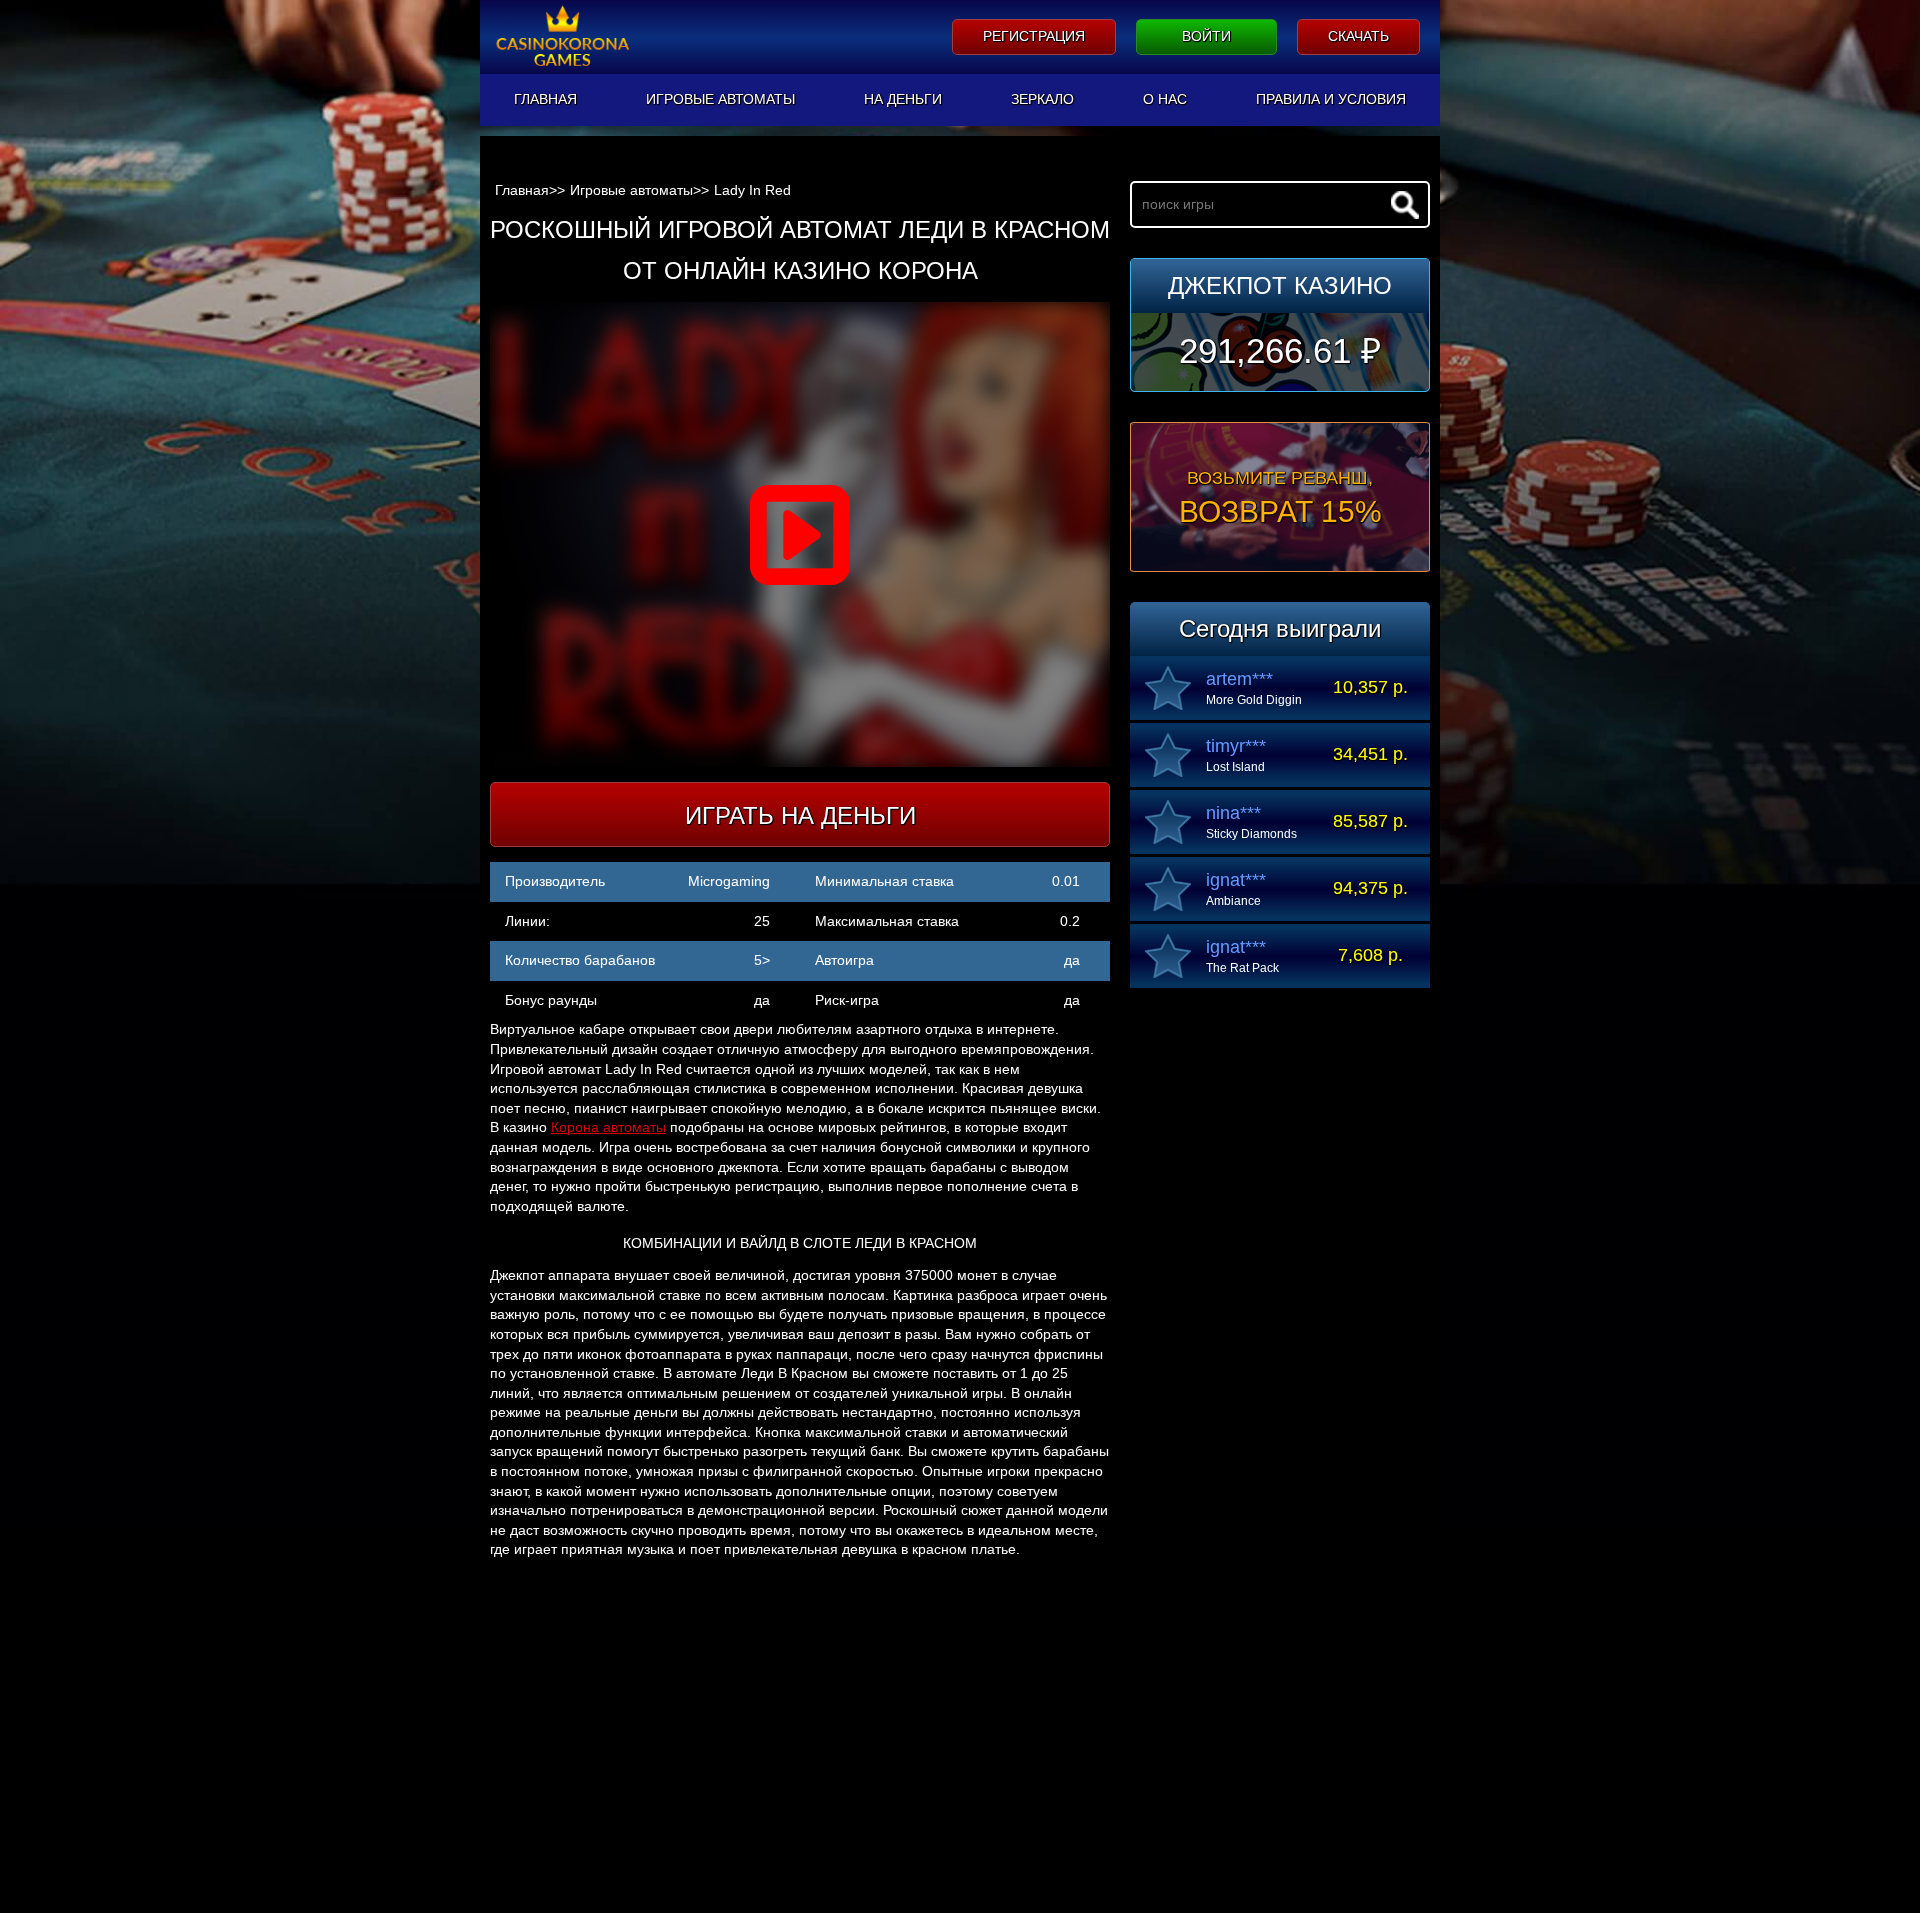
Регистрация (1034, 36)
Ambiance (1233, 901)
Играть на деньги (800, 815)
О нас (1165, 99)
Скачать (1358, 36)
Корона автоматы (608, 1127)
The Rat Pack (1242, 968)
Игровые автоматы (720, 99)
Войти (1206, 36)
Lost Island (1235, 767)
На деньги (903, 99)
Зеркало (1042, 99)
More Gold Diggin (1254, 700)
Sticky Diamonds (1251, 834)
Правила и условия (1331, 99)
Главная (545, 99)
